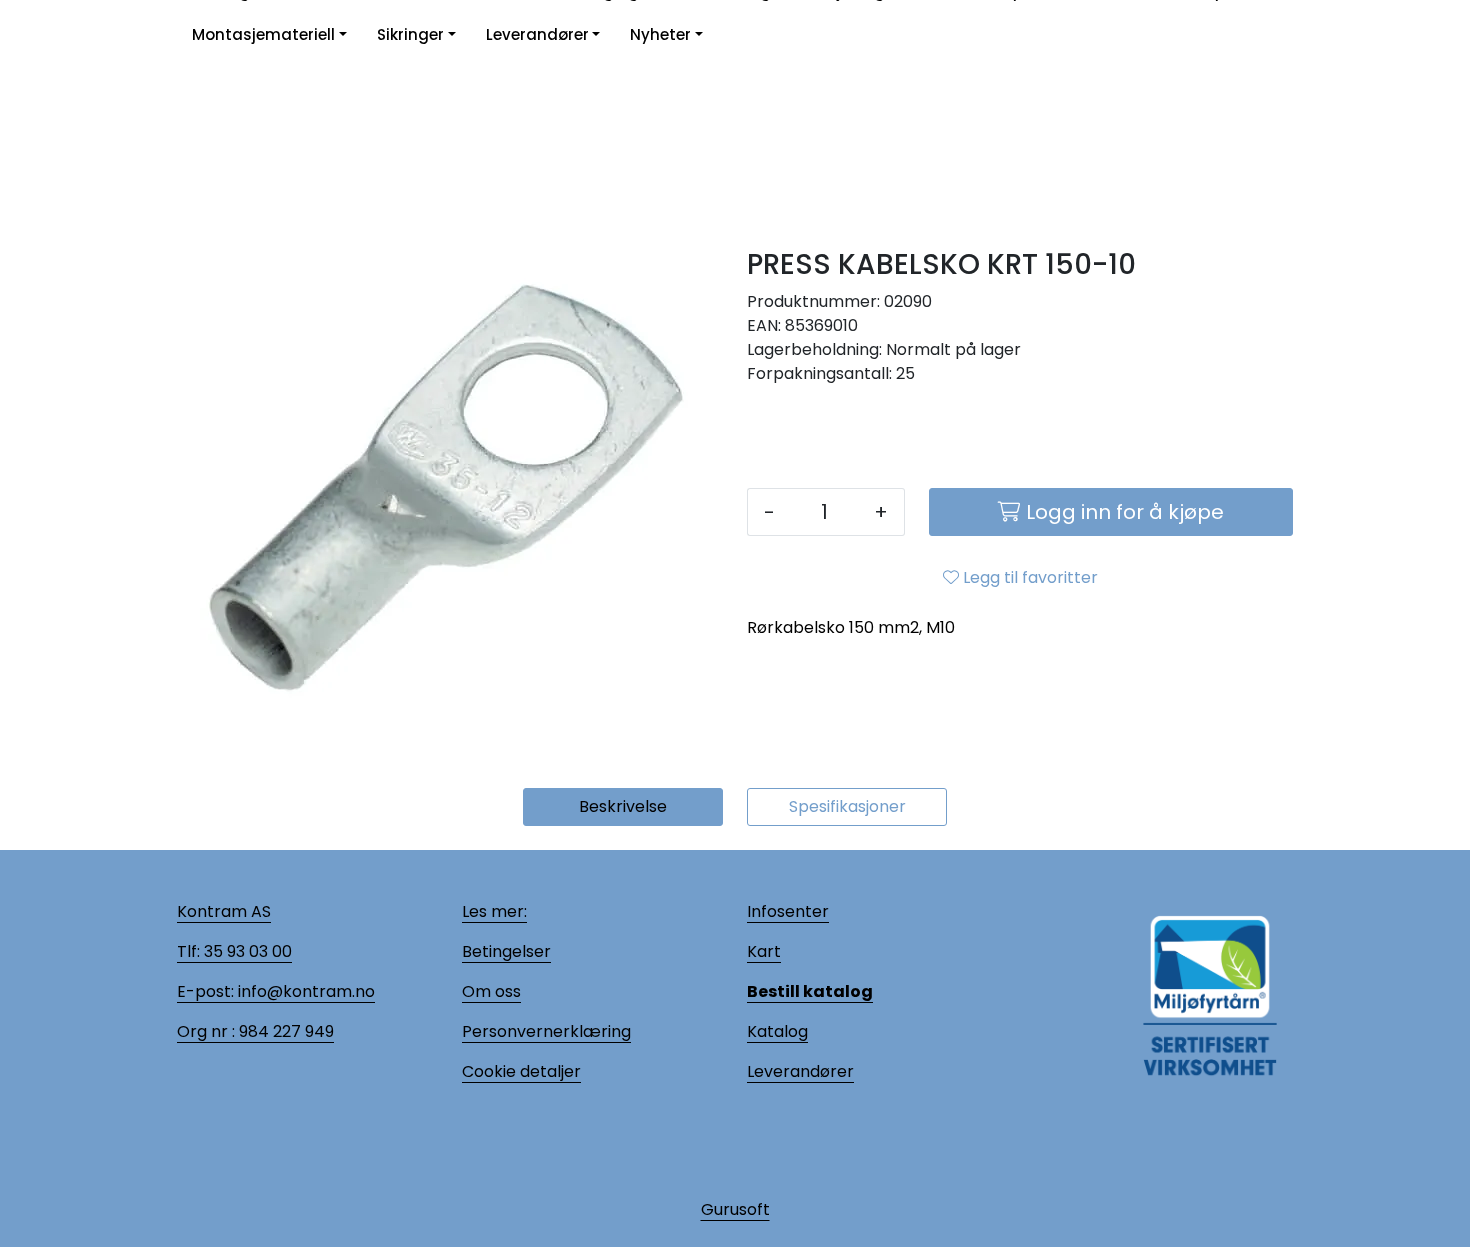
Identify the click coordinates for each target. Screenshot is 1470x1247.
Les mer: (494, 911)
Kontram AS (224, 911)
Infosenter (788, 911)
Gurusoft (735, 1209)
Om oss (491, 991)
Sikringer (410, 34)
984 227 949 (284, 1031)
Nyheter (660, 34)
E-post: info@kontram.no (276, 991)
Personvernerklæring (546, 1031)
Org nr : (206, 1031)
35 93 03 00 (246, 951)
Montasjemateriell (263, 34)
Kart (764, 951)
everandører (804, 1071)
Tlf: (188, 951)
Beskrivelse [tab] (623, 806)
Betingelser (506, 951)
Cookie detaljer (521, 1071)
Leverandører (537, 34)
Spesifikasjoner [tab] (847, 806)
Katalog (777, 1031)
